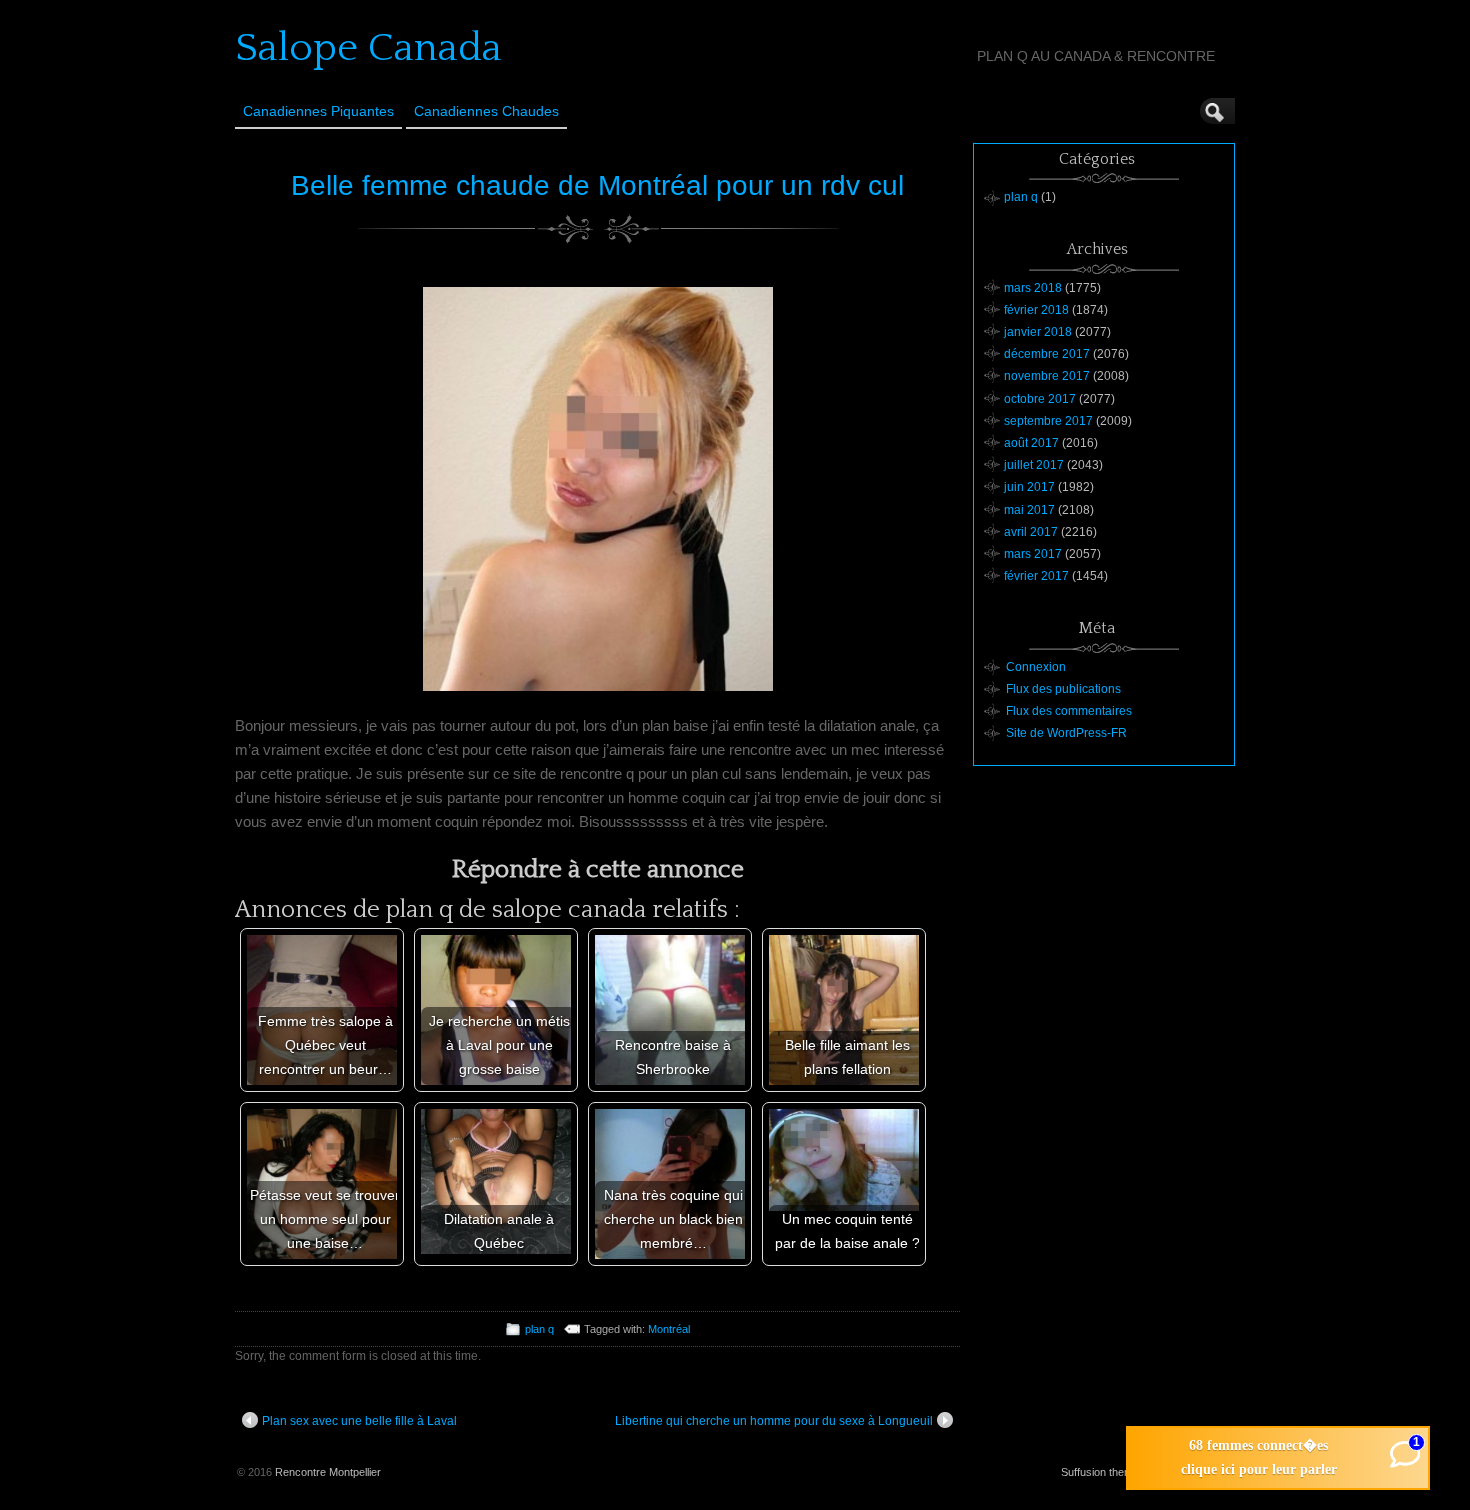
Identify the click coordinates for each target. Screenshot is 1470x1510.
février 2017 (1036, 576)
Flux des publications (1063, 689)
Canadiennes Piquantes (318, 111)
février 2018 (1036, 310)
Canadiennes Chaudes (486, 111)
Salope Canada (368, 48)
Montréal (669, 1329)
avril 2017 (1031, 532)
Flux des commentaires (1069, 711)
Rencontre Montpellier (328, 1472)
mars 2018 (1033, 288)
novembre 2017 (1047, 376)
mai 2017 (1029, 510)
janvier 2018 (1038, 332)
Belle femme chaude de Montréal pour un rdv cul (597, 185)
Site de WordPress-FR (1066, 733)
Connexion (1036, 667)
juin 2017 (1029, 487)
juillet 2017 (1034, 465)
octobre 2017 (1040, 399)
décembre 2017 (1047, 354)
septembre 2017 (1048, 421)
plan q (539, 1329)
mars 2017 (1033, 554)
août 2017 (1031, 443)
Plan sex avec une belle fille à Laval (359, 1421)
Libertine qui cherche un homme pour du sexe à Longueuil (774, 1421)
